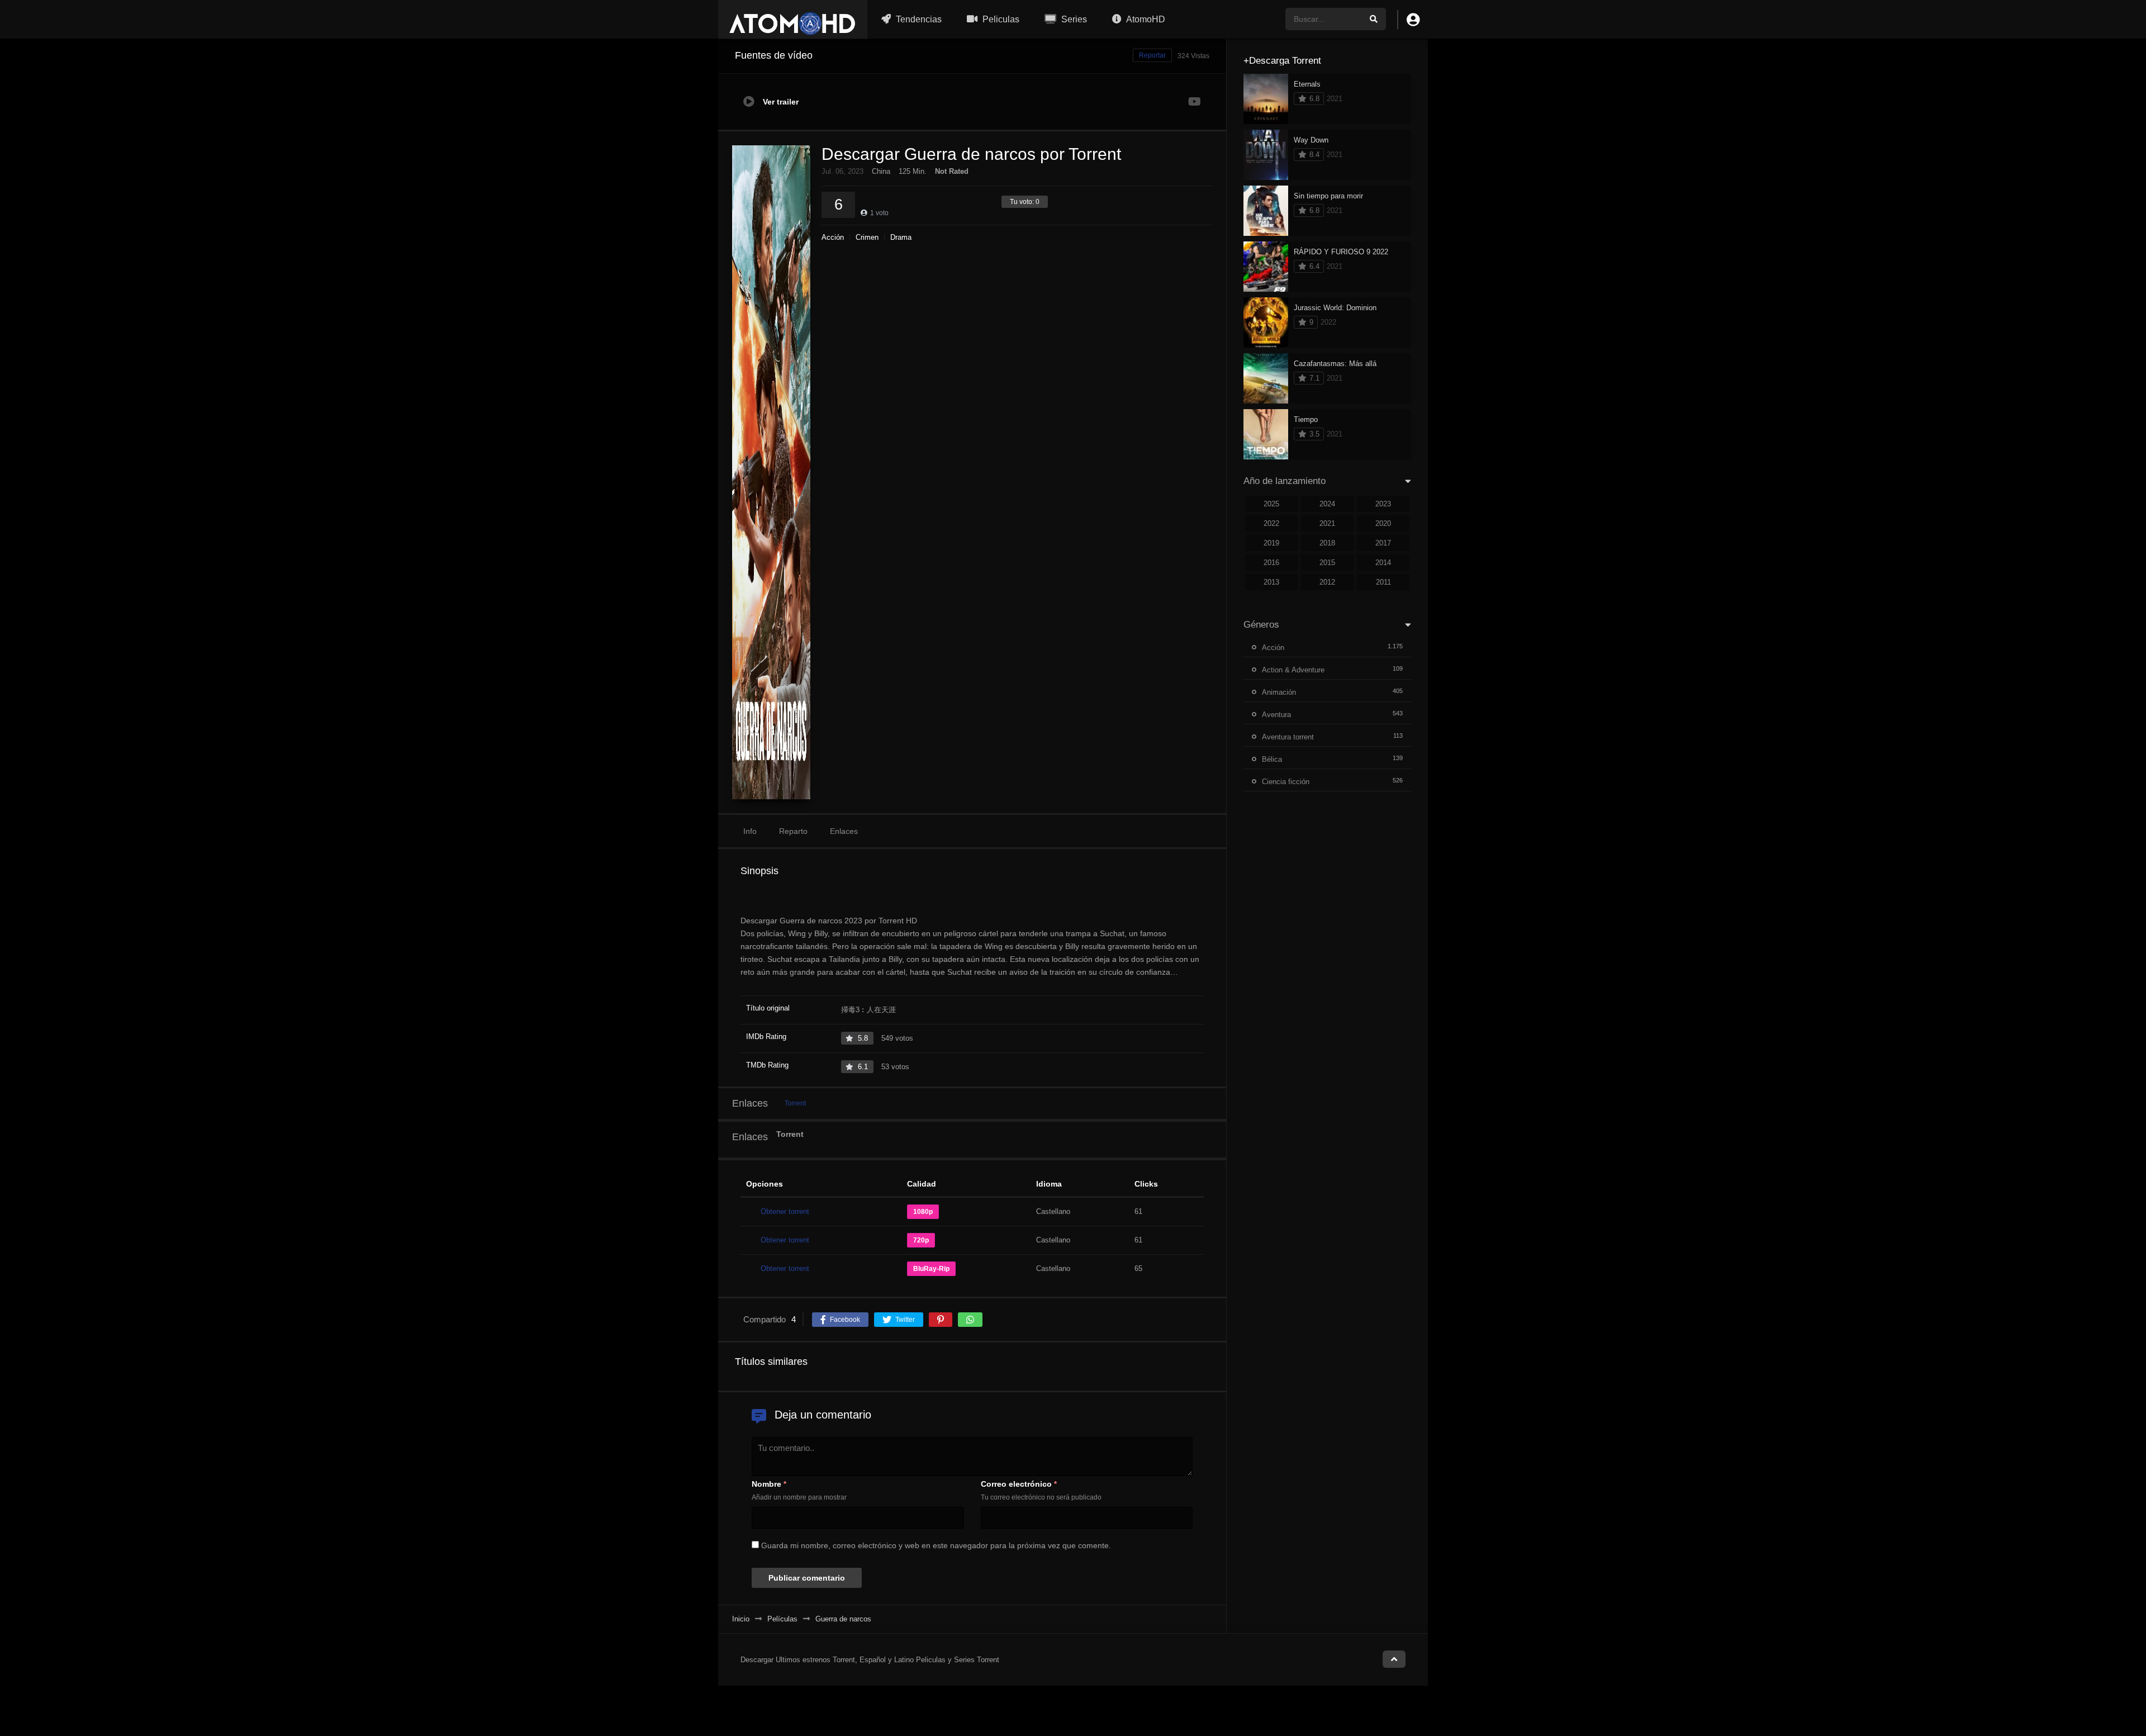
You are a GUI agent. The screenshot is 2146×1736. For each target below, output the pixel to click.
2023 (1383, 504)
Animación (1279, 692)
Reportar (1152, 55)
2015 (1327, 563)
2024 (1327, 504)
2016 (1271, 563)
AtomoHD (1145, 19)
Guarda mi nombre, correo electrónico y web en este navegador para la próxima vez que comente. (936, 1545)
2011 (1383, 582)
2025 (1271, 504)
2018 (1327, 543)
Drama (901, 237)
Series (1073, 19)
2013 (1271, 582)
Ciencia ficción (1286, 782)
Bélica (1272, 759)
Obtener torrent (785, 1211)
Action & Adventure (1293, 670)
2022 (1271, 523)
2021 (1327, 523)
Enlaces (844, 831)
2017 (1383, 543)
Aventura (1276, 715)
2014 (1383, 563)
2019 (1271, 543)
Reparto (793, 831)
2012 (1327, 582)
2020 (1383, 523)
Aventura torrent (1288, 737)
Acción (833, 237)
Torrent (795, 1103)
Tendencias (918, 19)
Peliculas (1000, 19)
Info (750, 831)
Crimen (867, 237)
